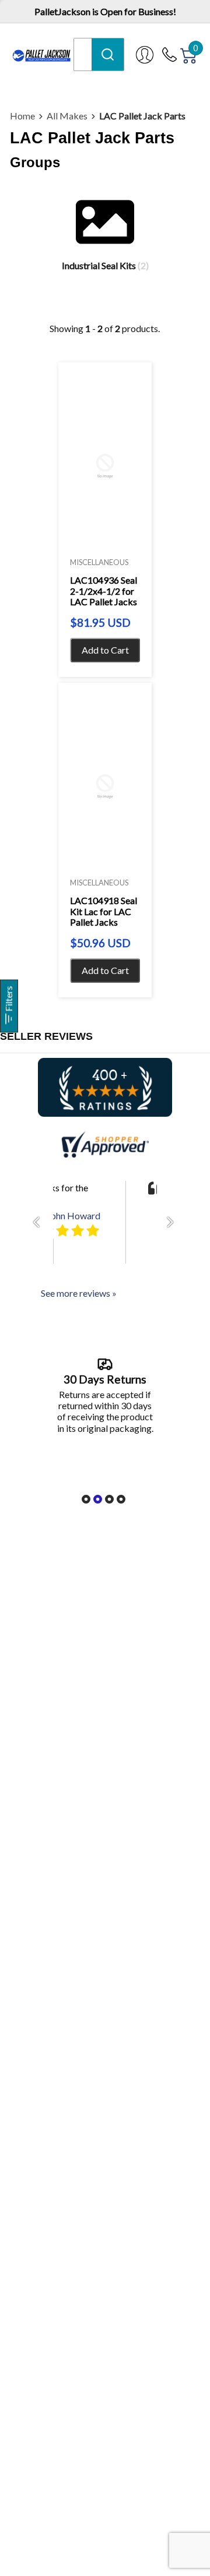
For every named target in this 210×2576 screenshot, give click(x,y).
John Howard (73, 1215)
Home (22, 116)
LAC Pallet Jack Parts (142, 116)
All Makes (67, 116)
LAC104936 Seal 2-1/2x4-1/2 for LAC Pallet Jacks (104, 591)
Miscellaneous (99, 562)
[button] (40, 1222)
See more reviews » (79, 1293)
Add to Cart (105, 650)
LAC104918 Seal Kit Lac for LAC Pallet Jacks (104, 911)
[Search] (108, 54)
